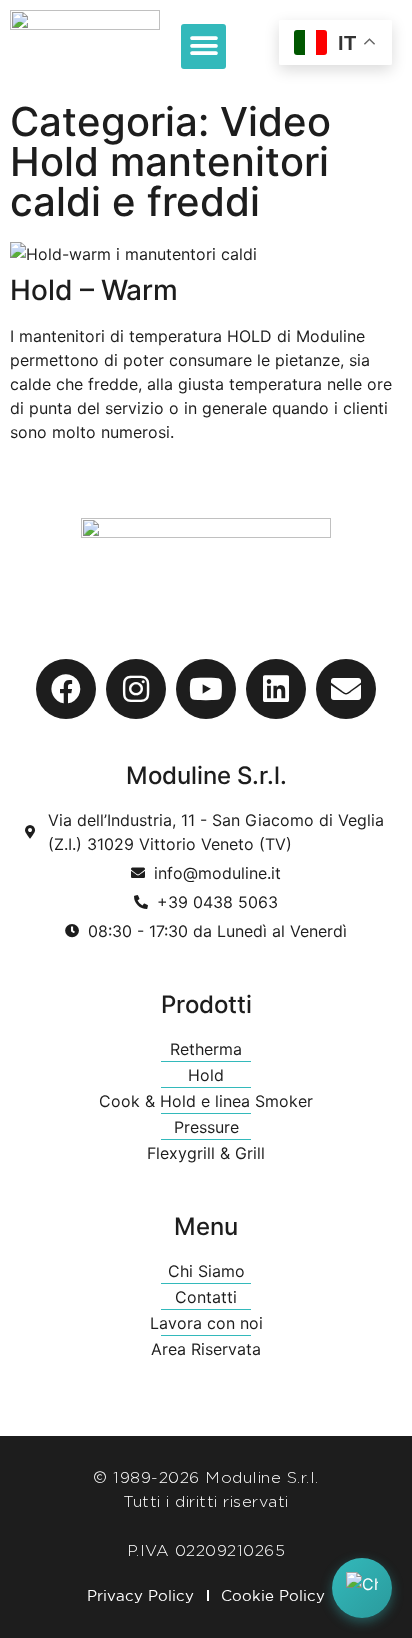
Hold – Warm (94, 290)
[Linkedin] (276, 689)
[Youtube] (206, 689)
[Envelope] (346, 689)
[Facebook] (66, 689)
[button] (203, 46)
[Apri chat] (362, 1588)
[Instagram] (136, 689)
